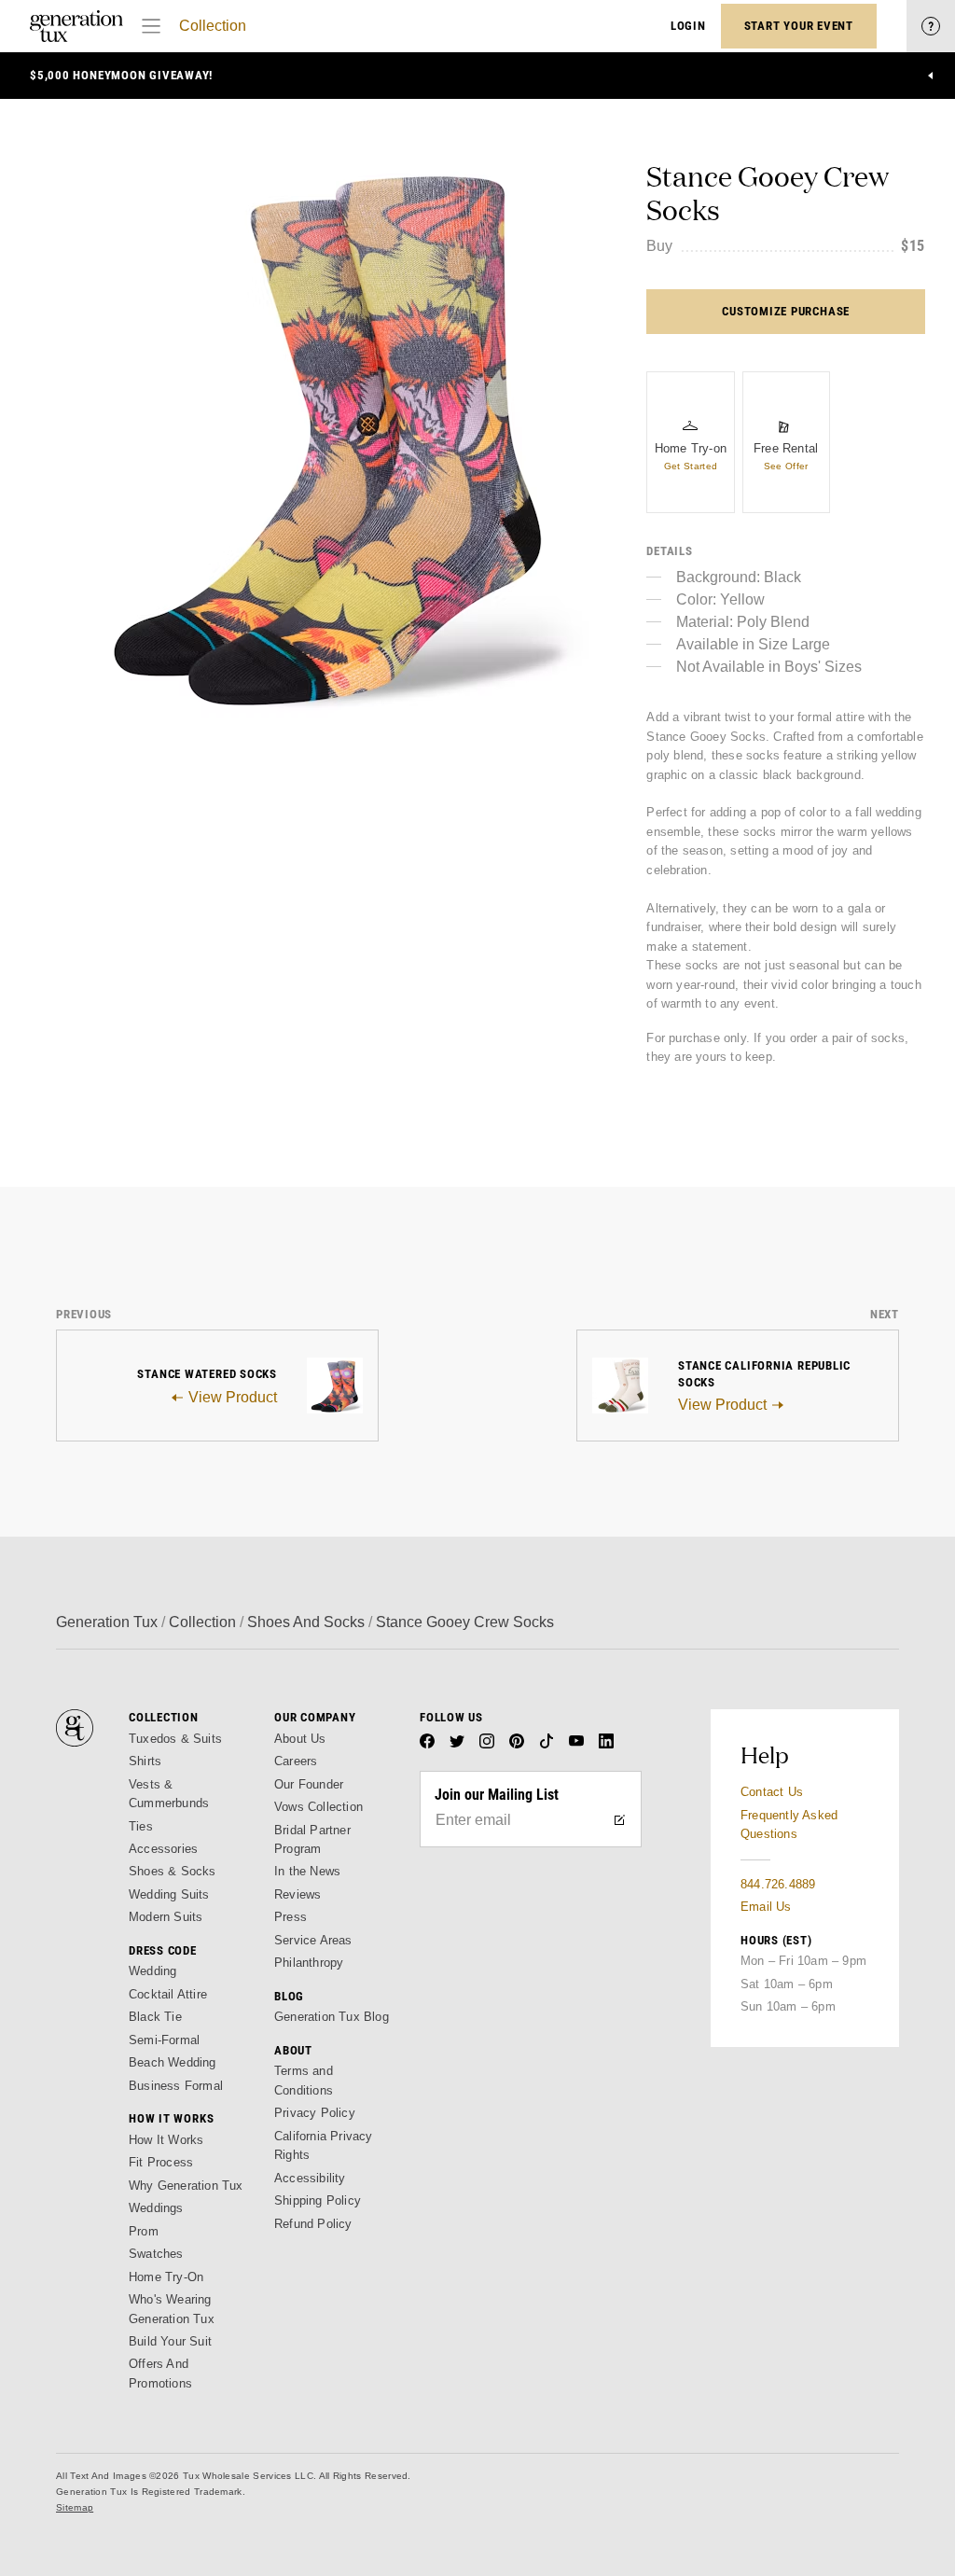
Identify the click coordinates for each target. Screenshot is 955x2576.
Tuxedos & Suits (175, 1739)
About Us (300, 1739)
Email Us (766, 1907)
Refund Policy (313, 2224)
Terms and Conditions (304, 2080)
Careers (296, 1761)
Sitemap (75, 2507)
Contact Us (772, 1792)
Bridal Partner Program (312, 1839)
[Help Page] (931, 26)
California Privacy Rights (324, 2145)
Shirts (145, 1761)
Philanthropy (309, 1963)
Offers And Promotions (160, 2373)
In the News (307, 1871)
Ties (141, 1826)
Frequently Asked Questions (789, 1824)
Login (688, 26)
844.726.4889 (778, 1884)
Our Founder (309, 1784)
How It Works (166, 2140)
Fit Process (161, 2162)
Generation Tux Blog (332, 2017)
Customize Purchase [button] (786, 311)
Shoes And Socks (306, 1622)
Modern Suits (166, 1917)
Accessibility (310, 2178)
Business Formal (176, 2086)
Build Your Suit (170, 2341)
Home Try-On (166, 2277)
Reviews (298, 1894)
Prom (144, 2231)
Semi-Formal (164, 2040)
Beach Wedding (173, 2062)
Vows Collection (318, 1807)
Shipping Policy (318, 2200)
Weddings (156, 2208)
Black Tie (155, 2017)
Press (291, 1917)
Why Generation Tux (186, 2186)
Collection (213, 26)
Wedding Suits (169, 1894)
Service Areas (313, 1940)
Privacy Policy (315, 2113)
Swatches (156, 2254)
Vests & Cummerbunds (169, 1794)
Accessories (163, 1849)
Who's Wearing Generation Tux (172, 2309)
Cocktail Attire (168, 1994)
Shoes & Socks (173, 1871)
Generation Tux (107, 1622)
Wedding (152, 1971)
